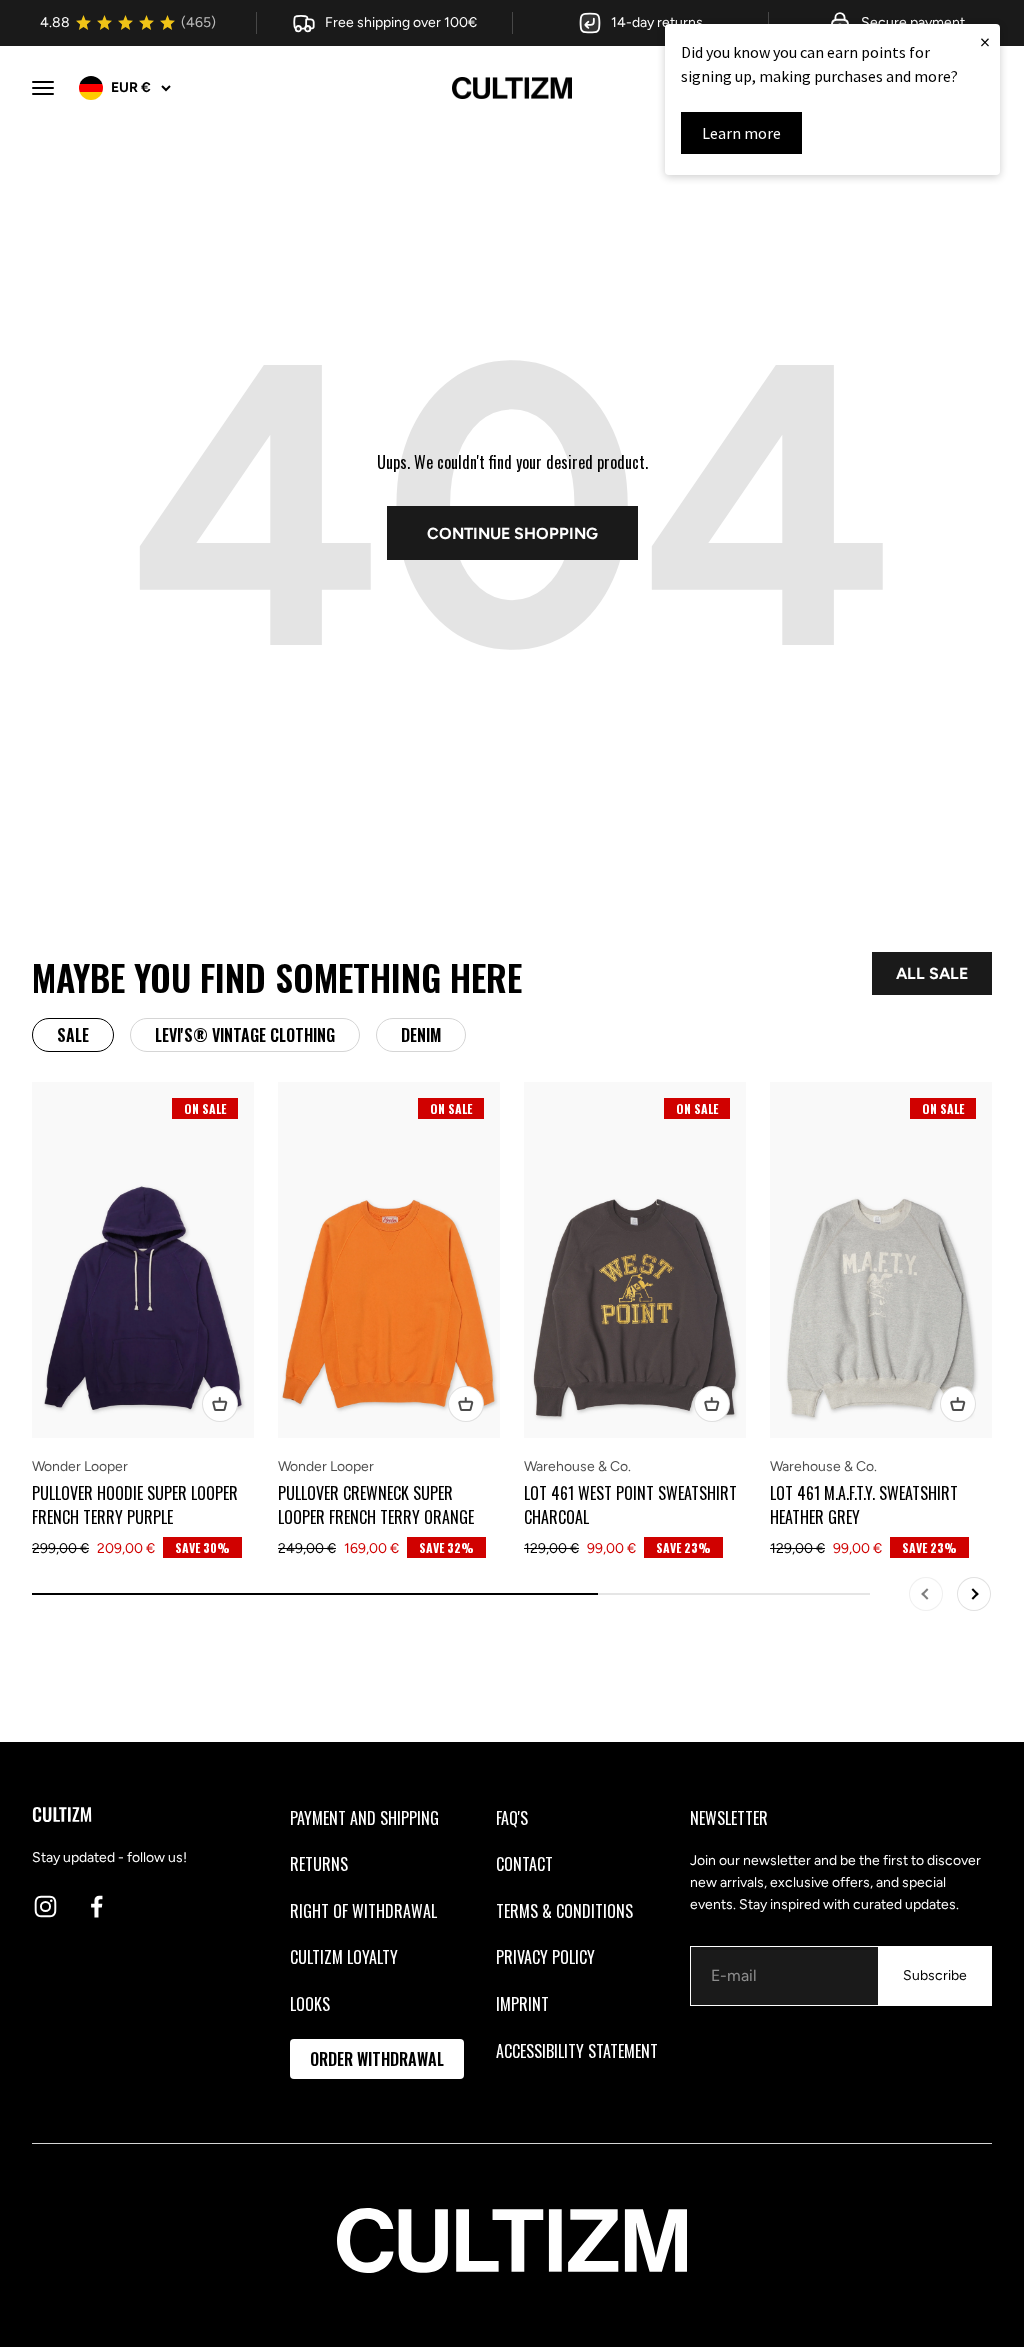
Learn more (741, 133)
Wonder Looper (80, 1466)
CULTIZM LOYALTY (344, 1957)
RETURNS (319, 1864)
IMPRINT (522, 2004)
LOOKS (310, 2004)
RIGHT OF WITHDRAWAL (363, 1911)
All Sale (932, 973)
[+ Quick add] (220, 1404)
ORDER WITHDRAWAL (377, 2059)
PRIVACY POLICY (545, 1957)
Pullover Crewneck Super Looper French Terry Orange (376, 1505)
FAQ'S (512, 1818)
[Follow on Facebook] (96, 1906)
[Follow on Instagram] (45, 1906)
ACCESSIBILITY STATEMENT (577, 2051)
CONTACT (524, 1864)
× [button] (985, 41)
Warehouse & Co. (577, 1466)
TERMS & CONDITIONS (564, 1911)
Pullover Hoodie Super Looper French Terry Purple (135, 1505)
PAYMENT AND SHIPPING (364, 1818)
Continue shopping (512, 533)
